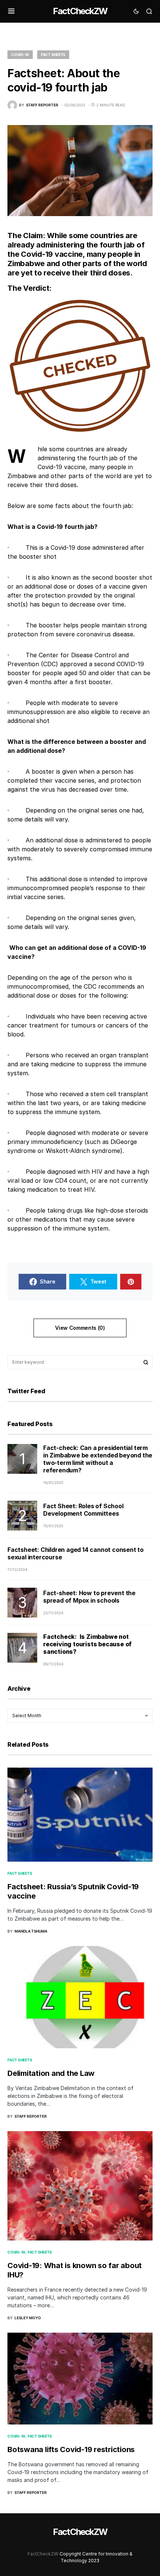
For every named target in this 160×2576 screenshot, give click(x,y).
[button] (11, 11)
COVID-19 (20, 54)
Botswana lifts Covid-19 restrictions (71, 2449)
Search (146, 1362)
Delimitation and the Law (51, 2073)
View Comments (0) (80, 1328)
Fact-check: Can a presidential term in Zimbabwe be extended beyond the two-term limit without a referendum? (98, 1459)
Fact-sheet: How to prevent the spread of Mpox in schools (89, 1597)
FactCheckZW (80, 11)
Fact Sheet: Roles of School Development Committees (83, 1510)
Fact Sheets (53, 54)
